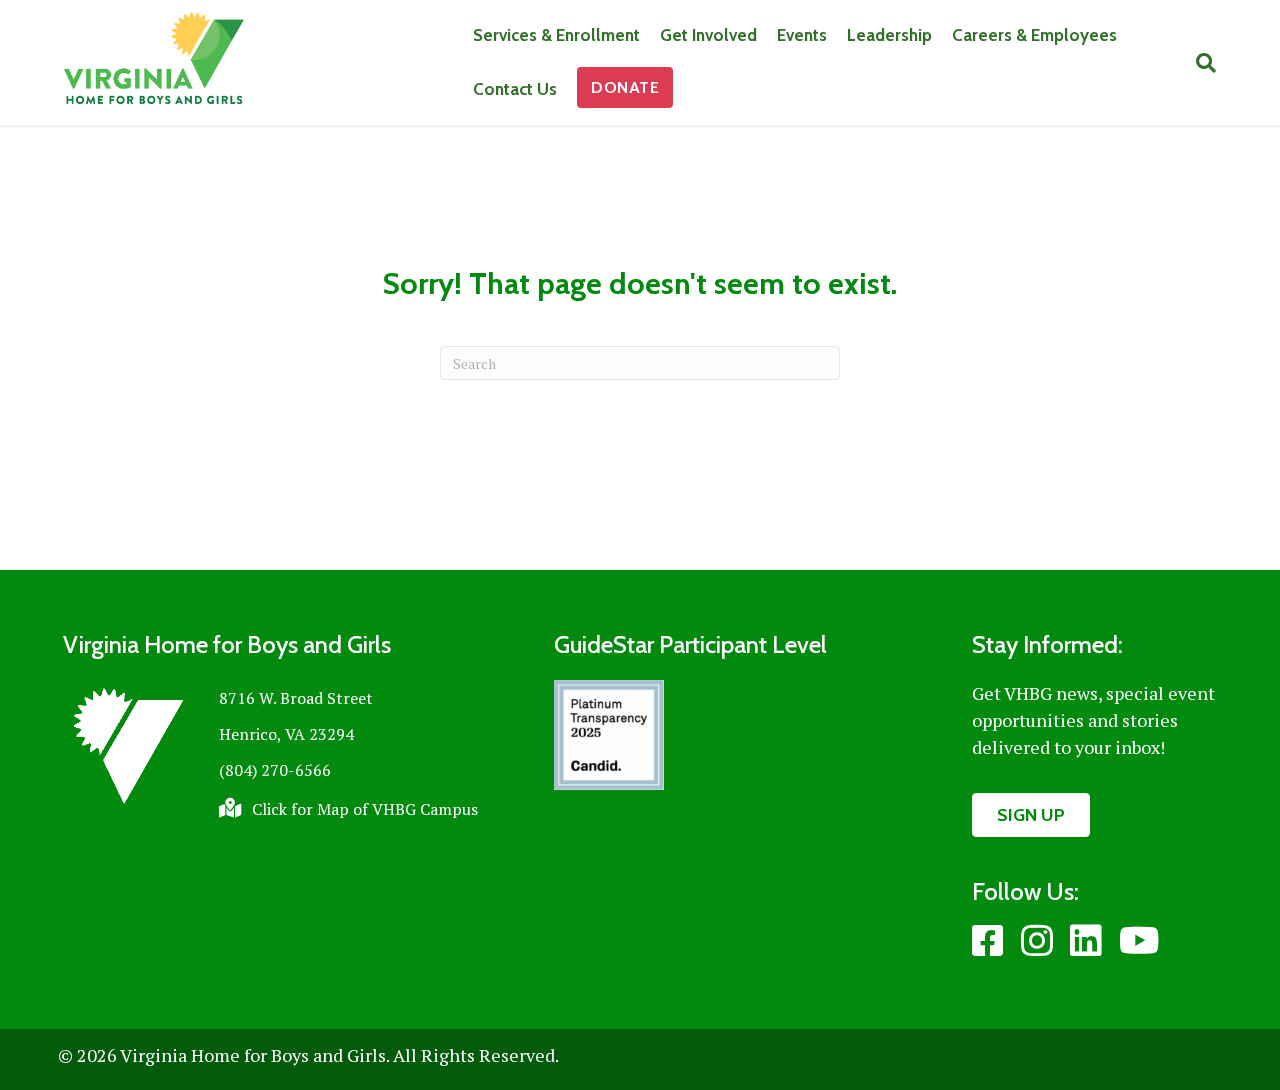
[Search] (1201, 63)
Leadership (889, 35)
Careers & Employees (1034, 35)
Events (802, 35)
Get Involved (708, 35)
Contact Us (515, 89)
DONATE (625, 87)
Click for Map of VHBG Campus (365, 809)
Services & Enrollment (556, 35)
